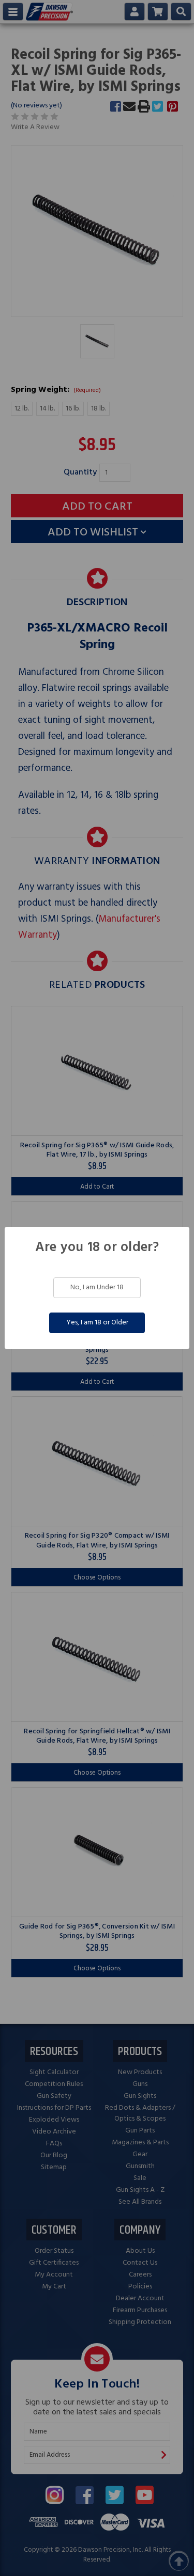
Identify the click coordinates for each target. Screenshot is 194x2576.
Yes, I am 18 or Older (97, 1323)
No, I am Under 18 (97, 1287)
